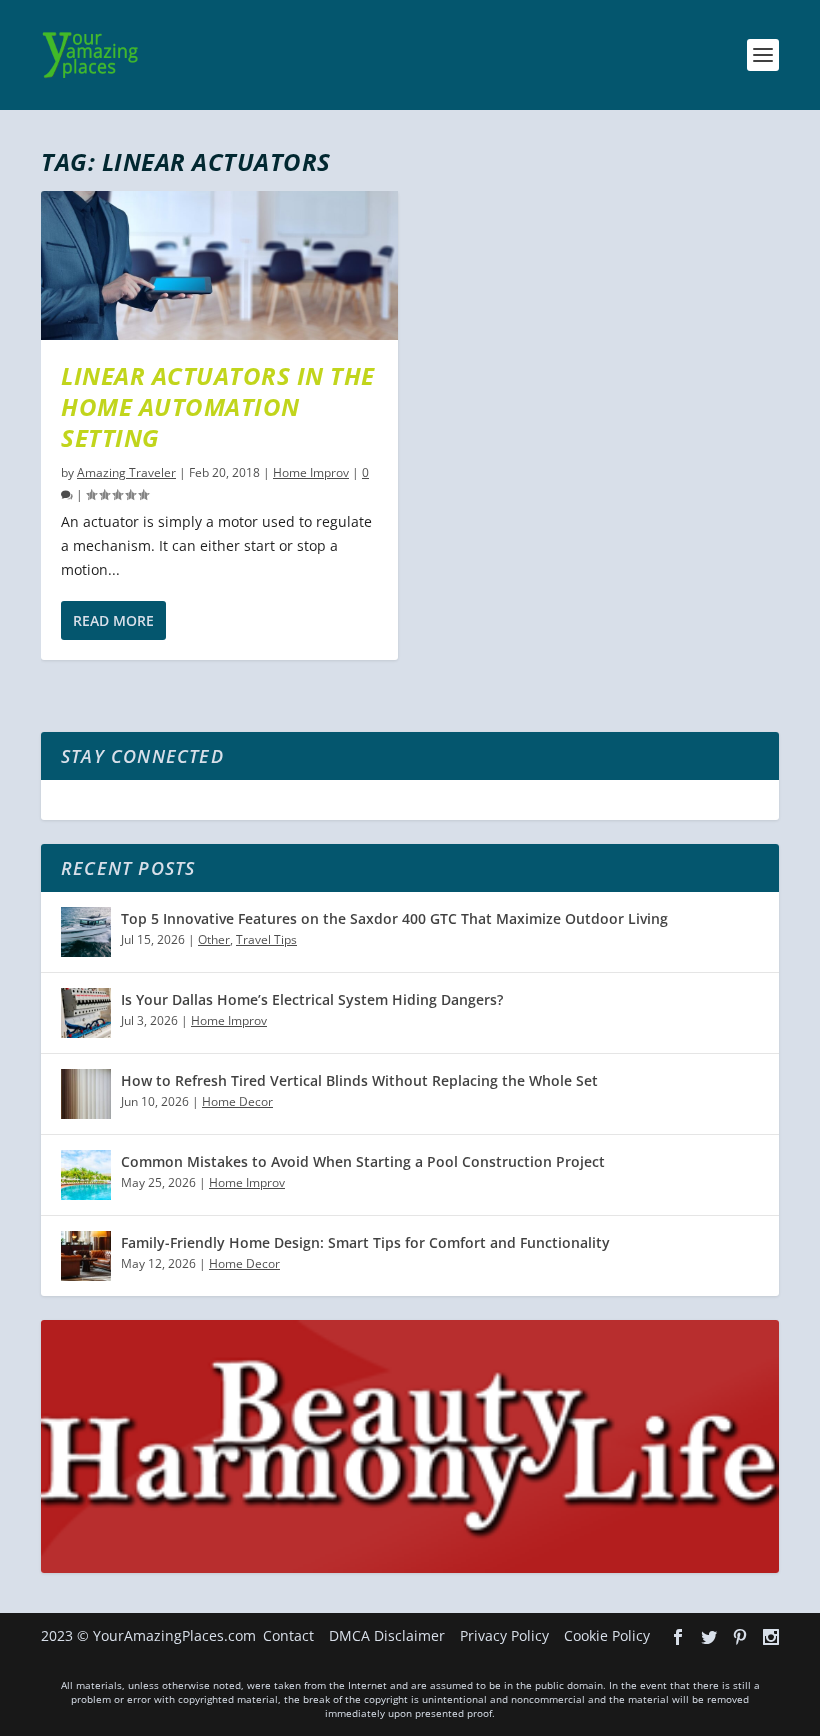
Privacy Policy (504, 1635)
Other (214, 939)
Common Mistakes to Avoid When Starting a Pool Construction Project (363, 1161)
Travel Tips (266, 939)
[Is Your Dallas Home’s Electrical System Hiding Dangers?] (86, 1013)
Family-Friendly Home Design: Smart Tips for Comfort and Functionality (365, 1242)
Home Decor (237, 1101)
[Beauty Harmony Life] (410, 1567)
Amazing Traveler (126, 472)
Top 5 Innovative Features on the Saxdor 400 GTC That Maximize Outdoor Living (394, 918)
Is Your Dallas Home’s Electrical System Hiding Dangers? (312, 999)
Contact (288, 1635)
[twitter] (709, 1637)
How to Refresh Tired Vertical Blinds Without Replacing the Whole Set (359, 1080)
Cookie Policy (607, 1635)
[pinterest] (740, 1637)
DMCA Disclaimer (387, 1635)
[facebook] (678, 1637)
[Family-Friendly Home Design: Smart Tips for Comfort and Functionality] (86, 1256)
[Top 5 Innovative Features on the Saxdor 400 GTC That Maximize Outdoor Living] (86, 932)
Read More (113, 620)
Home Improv (311, 472)
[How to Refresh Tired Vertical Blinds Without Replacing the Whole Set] (86, 1094)
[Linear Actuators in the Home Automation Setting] (219, 265)
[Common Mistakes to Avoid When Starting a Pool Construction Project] (86, 1175)
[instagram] (771, 1637)
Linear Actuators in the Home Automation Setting (218, 406)
